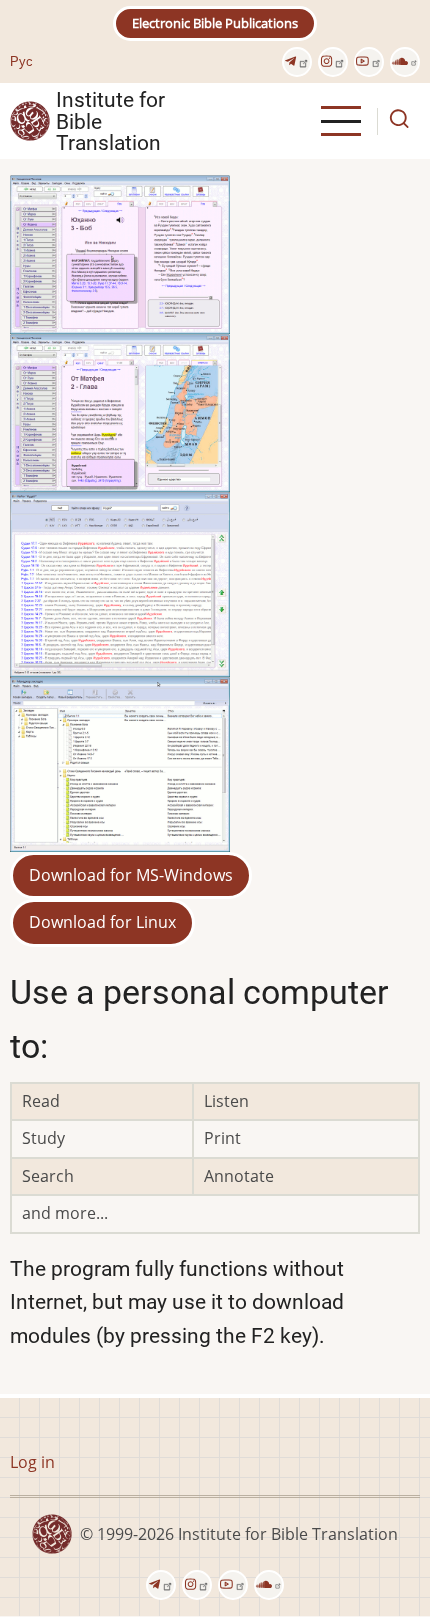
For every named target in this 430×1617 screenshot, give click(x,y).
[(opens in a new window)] (297, 62)
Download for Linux (102, 922)
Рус (21, 61)
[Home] (30, 120)
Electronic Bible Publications (215, 23)
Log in (32, 1462)
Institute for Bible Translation (110, 121)
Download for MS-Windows (131, 875)
